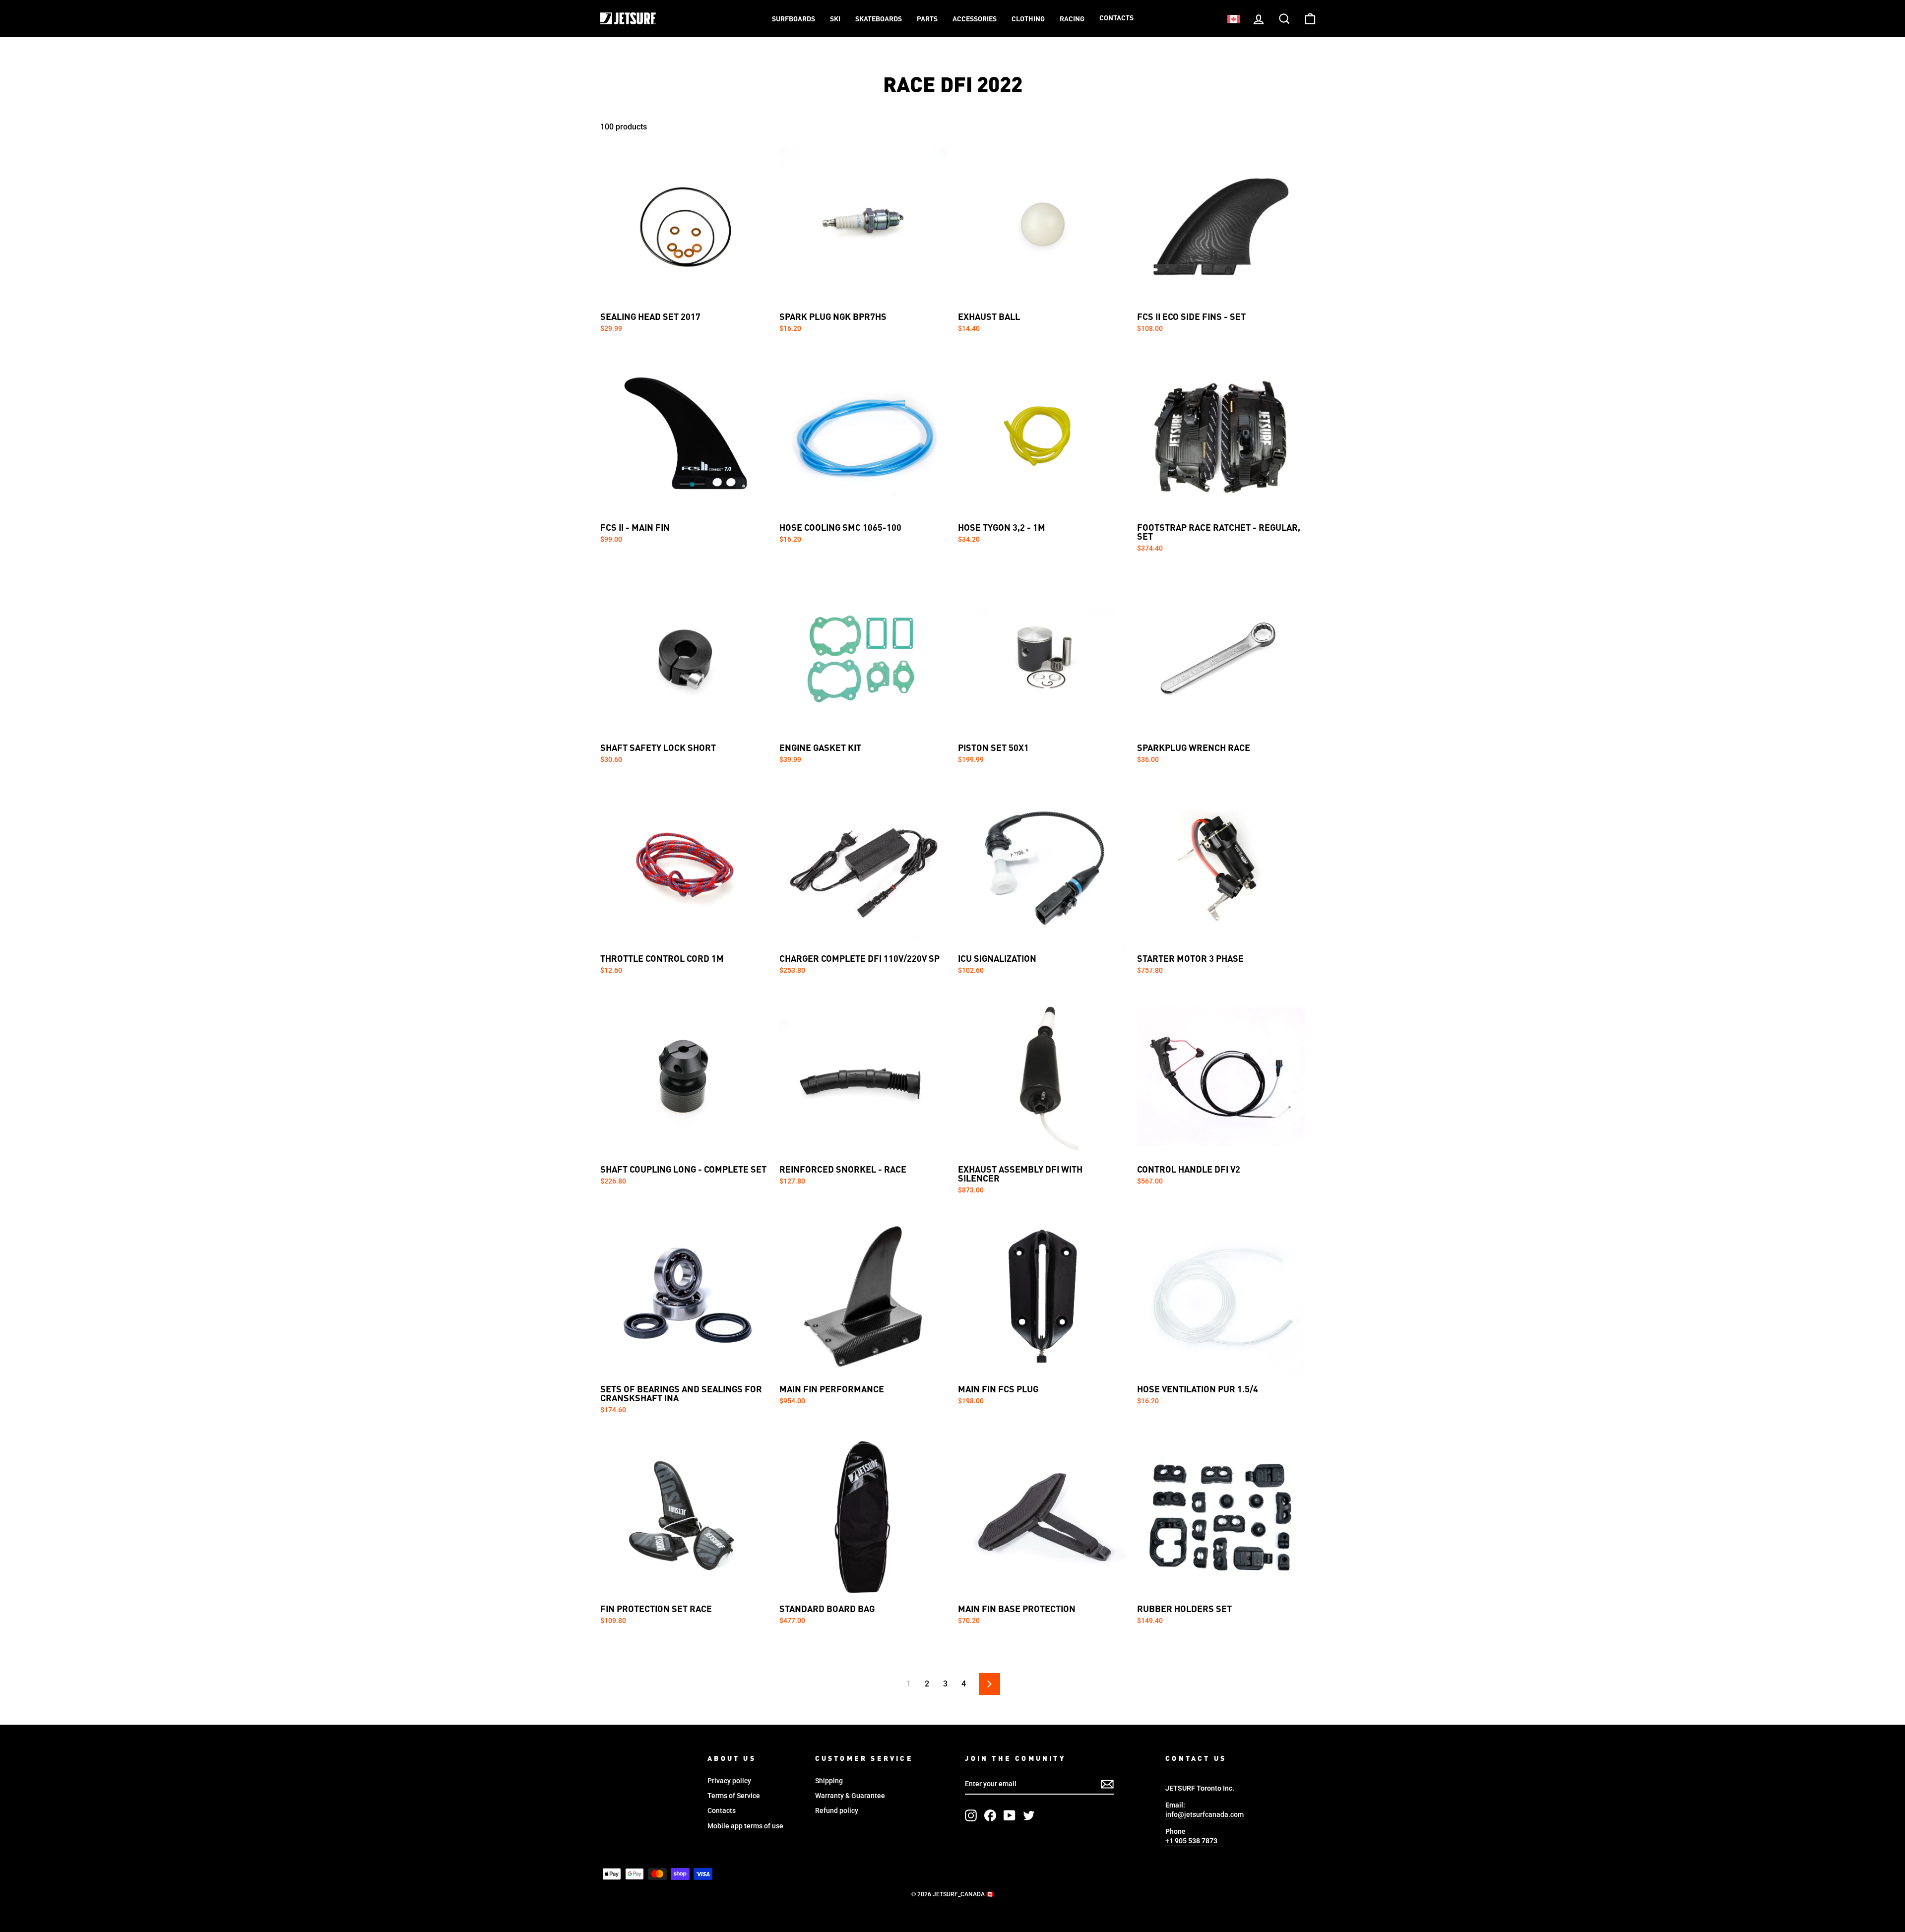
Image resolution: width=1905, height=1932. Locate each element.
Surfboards (794, 19)
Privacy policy (729, 1781)
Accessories (975, 19)
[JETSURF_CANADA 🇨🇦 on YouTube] (1010, 1815)
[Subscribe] (1107, 1784)
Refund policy (837, 1810)
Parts (927, 19)
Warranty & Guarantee (850, 1796)
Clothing (1028, 19)
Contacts (1116, 18)
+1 (1191, 1841)
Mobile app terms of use (745, 1826)
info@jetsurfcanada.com (1205, 1814)
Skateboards (879, 19)
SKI (835, 19)
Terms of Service (734, 1796)
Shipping (829, 1781)
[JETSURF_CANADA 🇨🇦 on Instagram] (971, 1815)
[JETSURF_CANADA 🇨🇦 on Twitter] (1029, 1815)
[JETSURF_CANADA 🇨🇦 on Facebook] (990, 1815)
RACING (1072, 19)
